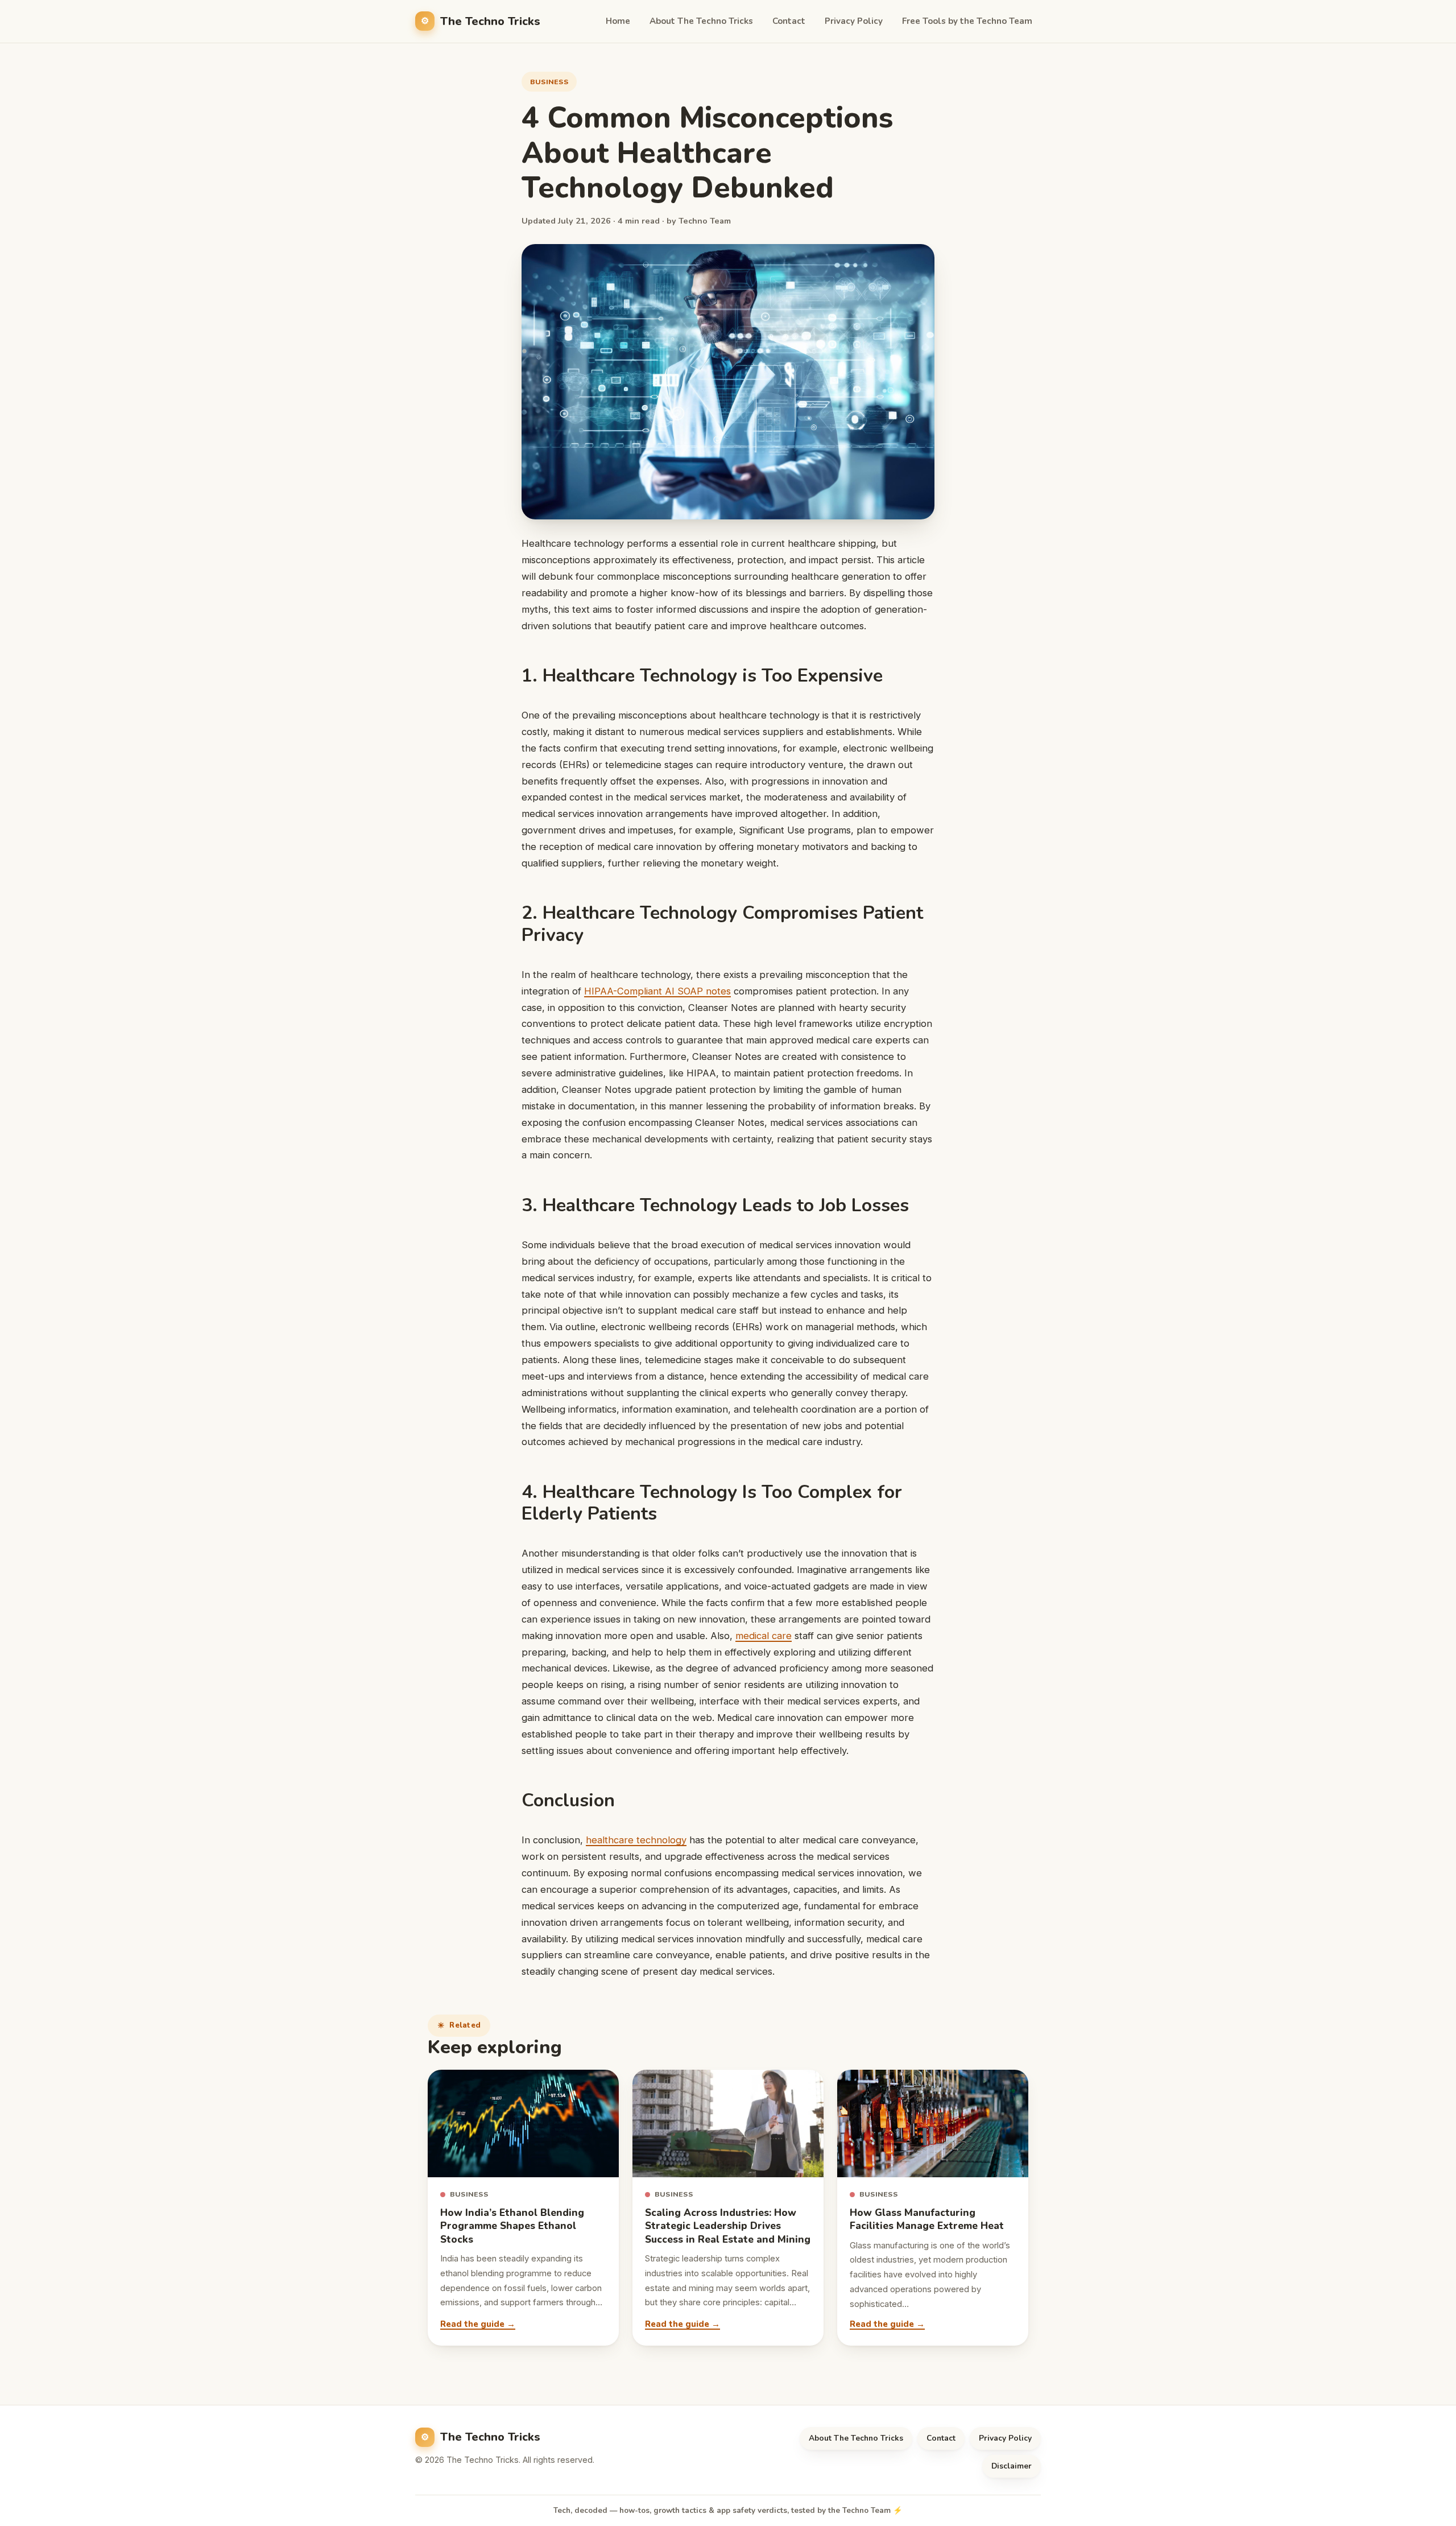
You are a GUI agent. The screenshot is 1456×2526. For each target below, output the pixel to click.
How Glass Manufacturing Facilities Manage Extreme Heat (927, 2219)
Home (618, 21)
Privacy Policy (854, 21)
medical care (764, 1636)
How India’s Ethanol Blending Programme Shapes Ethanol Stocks (512, 2226)
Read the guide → (478, 2324)
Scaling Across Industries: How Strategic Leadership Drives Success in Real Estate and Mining (728, 2226)
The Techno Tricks (490, 21)
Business (549, 82)
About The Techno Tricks (701, 21)
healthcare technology (636, 1840)
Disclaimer (1012, 2466)
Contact (789, 21)
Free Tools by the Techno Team (967, 21)
